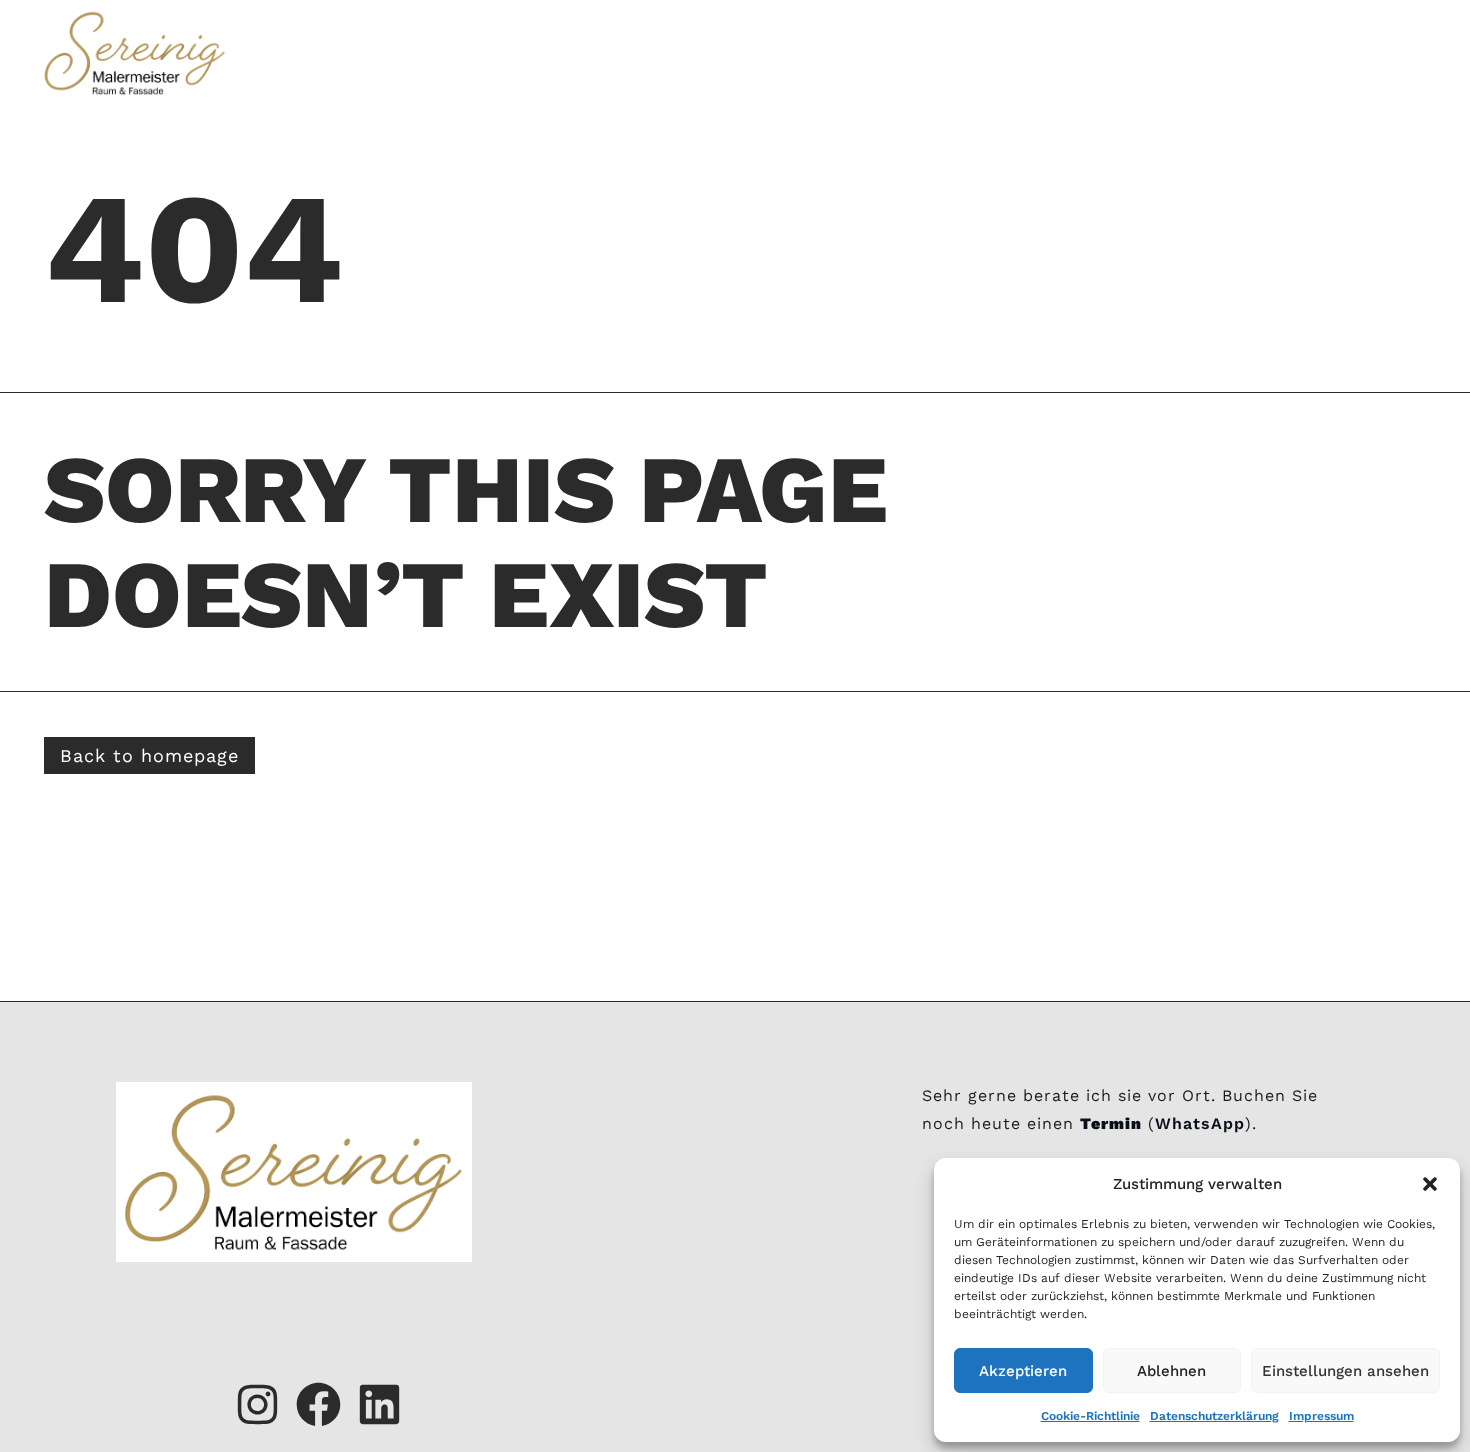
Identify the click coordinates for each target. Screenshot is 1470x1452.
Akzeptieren (1023, 1371)
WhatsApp (1200, 1123)
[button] (1430, 1184)
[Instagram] (257, 1404)
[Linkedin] (379, 1404)
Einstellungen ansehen (1345, 1371)
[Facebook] (318, 1404)
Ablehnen (1171, 1371)
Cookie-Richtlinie (1090, 1416)
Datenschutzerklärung (1214, 1416)
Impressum (1321, 1416)
